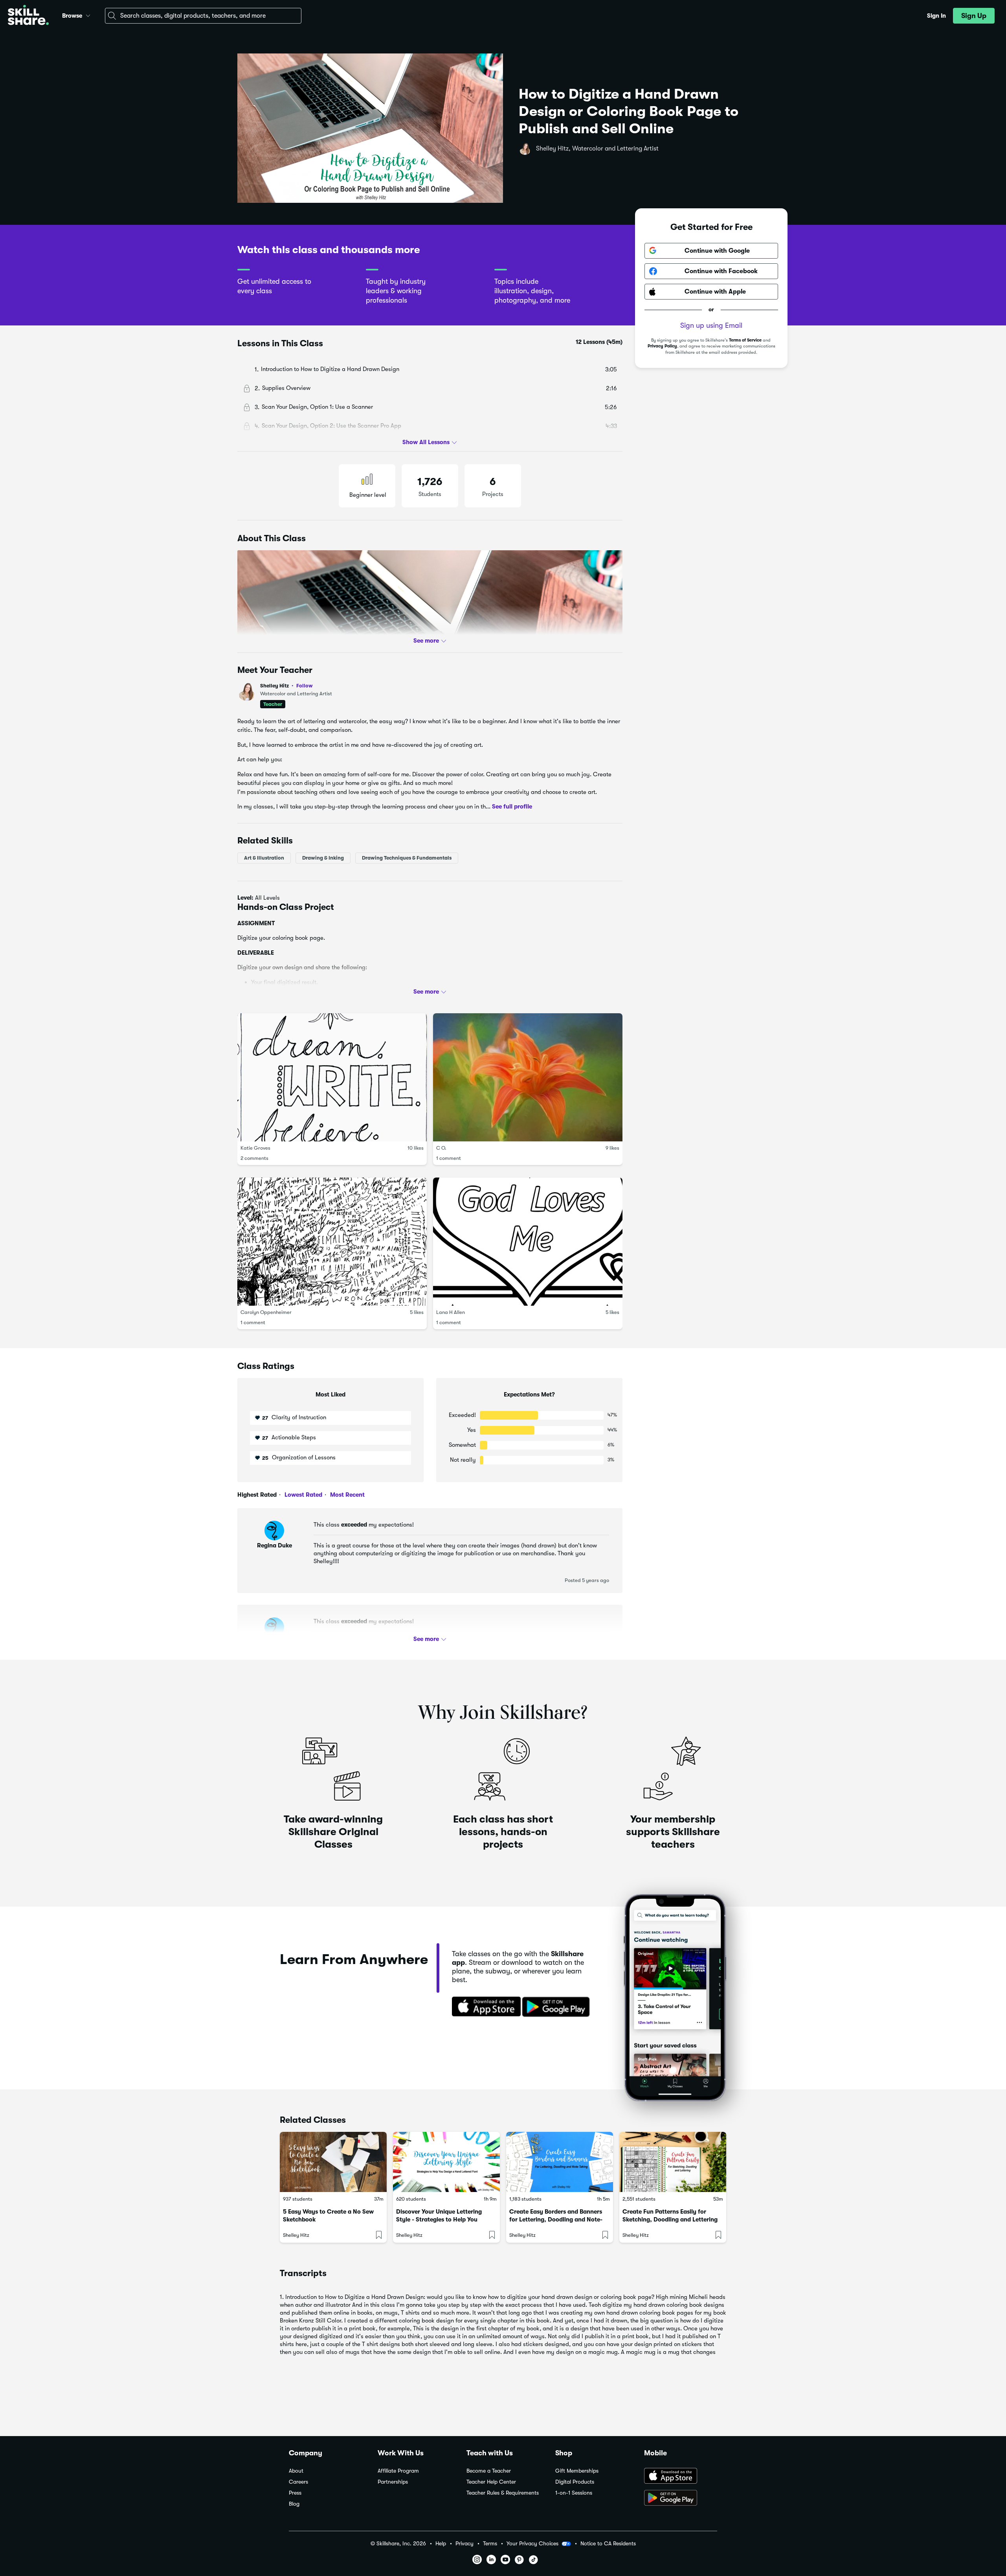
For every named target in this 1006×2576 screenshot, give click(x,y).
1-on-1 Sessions (574, 2493)
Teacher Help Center (491, 2482)
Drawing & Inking (323, 858)
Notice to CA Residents (608, 2544)
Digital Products (575, 2482)
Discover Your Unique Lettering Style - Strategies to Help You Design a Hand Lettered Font (439, 2220)
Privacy (464, 2544)
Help (441, 2544)
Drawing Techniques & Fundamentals (407, 858)
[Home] (28, 16)
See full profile (512, 807)
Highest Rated (257, 1495)
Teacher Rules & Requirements (503, 2493)
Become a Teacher (489, 2471)
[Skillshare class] (333, 2162)
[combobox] (203, 16)
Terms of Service (745, 340)
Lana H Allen (451, 1312)
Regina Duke (274, 1545)
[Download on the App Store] (484, 2007)
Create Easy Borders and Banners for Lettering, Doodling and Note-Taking (556, 2220)
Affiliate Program (398, 2471)
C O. (441, 1148)
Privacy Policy (662, 346)
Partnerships (393, 2482)
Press (295, 2493)
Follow (305, 685)
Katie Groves (255, 1148)
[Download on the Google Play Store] (681, 2499)
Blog (294, 2504)
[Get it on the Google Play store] (558, 2007)
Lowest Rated (303, 1495)
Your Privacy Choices (532, 2543)
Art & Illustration (264, 858)
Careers (298, 2482)
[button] (88, 15)
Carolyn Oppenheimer (266, 1312)
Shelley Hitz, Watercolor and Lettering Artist (597, 149)
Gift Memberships (577, 2471)
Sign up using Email (711, 325)
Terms (490, 2544)
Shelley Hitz (286, 686)
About (296, 2471)
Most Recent (347, 1495)
